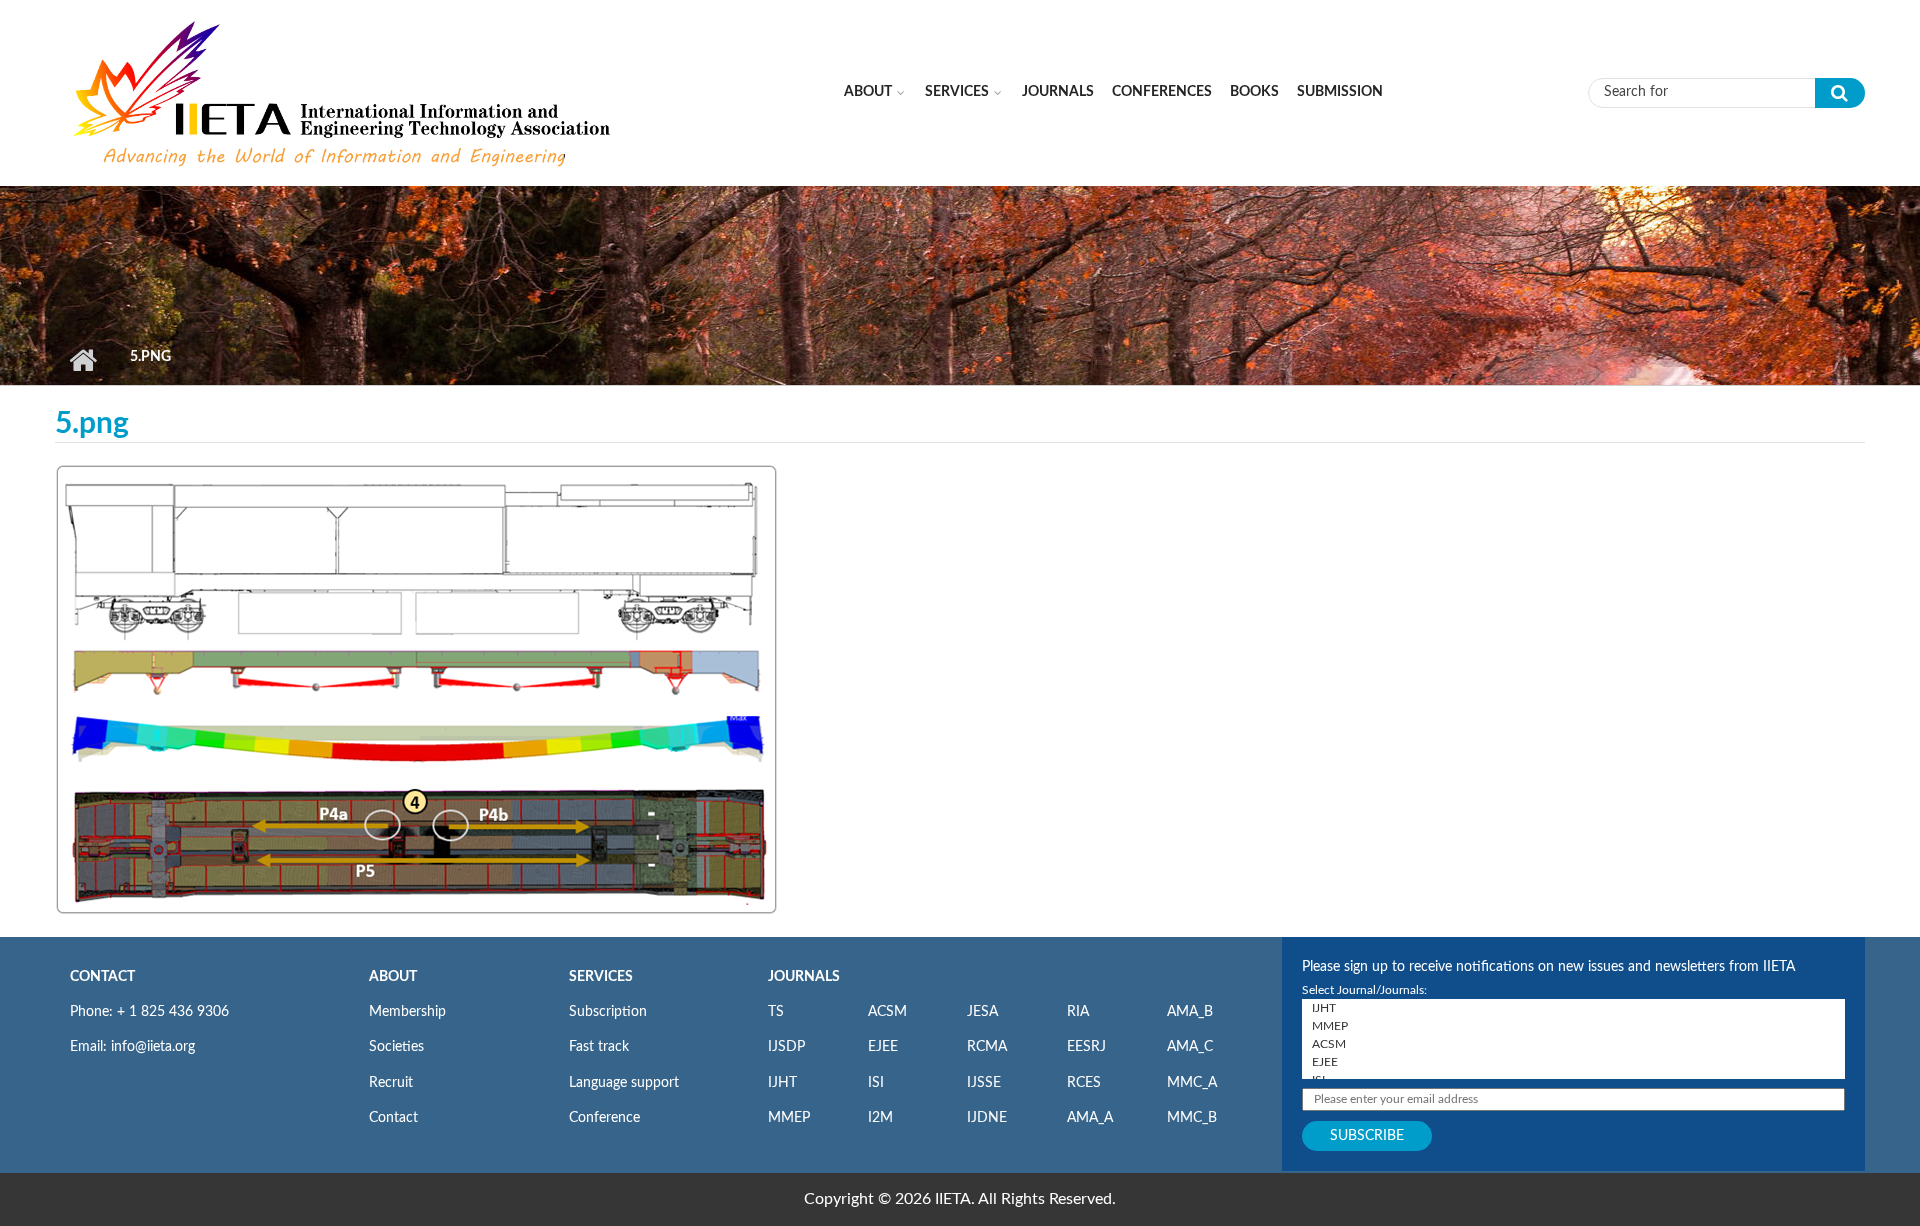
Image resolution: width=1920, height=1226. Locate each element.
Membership (407, 1012)
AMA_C (1190, 1047)
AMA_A (1090, 1118)
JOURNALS (804, 977)
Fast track (599, 1047)
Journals (1058, 92)
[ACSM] (1573, 1044)
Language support (624, 1083)
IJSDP (786, 1047)
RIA (1078, 1012)
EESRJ (1086, 1047)
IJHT (782, 1083)
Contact (393, 1118)
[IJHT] (1573, 1008)
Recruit (391, 1083)
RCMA (987, 1047)
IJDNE (987, 1118)
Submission (1340, 92)
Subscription (608, 1012)
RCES (1084, 1083)
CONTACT (102, 977)
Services (957, 92)
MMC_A (1192, 1083)
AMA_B (1190, 1012)
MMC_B (1192, 1118)
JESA (982, 1012)
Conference (604, 1118)
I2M (880, 1118)
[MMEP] (1573, 1026)
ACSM (887, 1012)
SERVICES (601, 977)
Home (82, 360)
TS (776, 1012)
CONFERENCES (1162, 92)
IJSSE (984, 1083)
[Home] (344, 92)
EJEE (883, 1047)
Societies (396, 1047)
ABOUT (393, 977)
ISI (876, 1083)
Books (1254, 92)
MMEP (789, 1118)
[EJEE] (1573, 1062)
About (868, 92)
